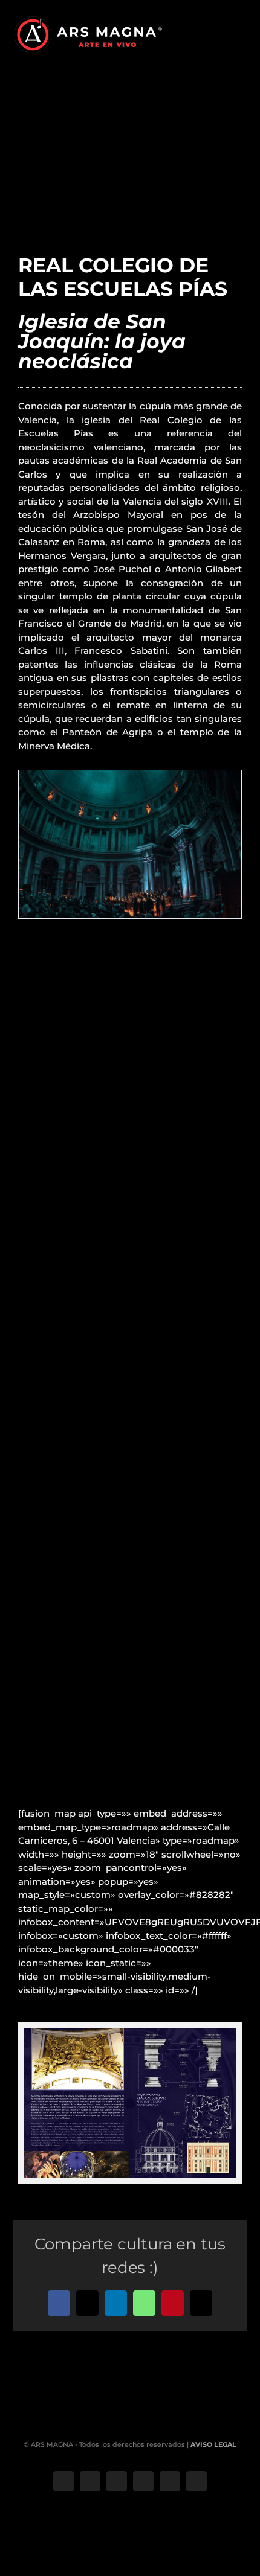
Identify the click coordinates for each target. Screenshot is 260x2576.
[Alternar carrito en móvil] (221, 34)
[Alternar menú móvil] (242, 34)
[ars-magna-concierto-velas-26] (130, 776)
